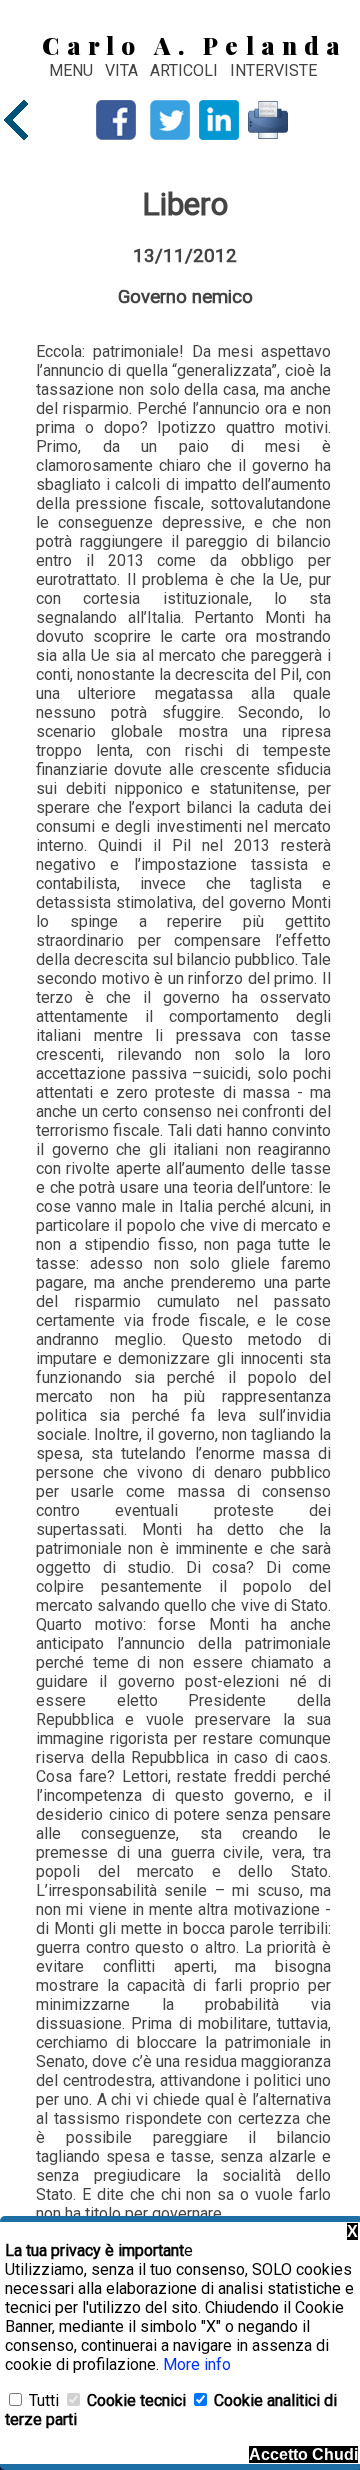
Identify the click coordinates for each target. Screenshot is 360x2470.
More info (197, 2364)
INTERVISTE (273, 70)
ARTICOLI (186, 70)
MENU (71, 70)
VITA (123, 70)
